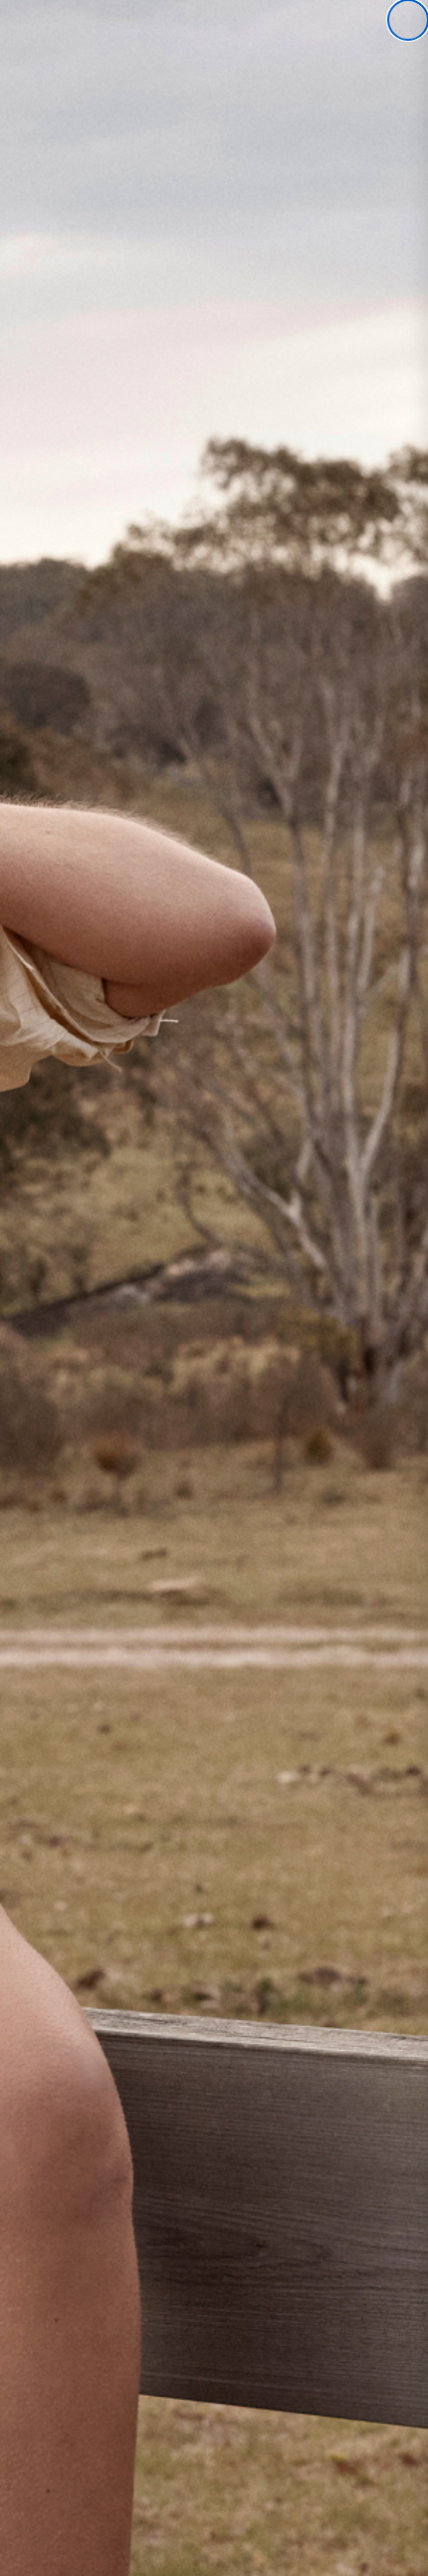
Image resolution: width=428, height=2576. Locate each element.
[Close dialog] (408, 20)
